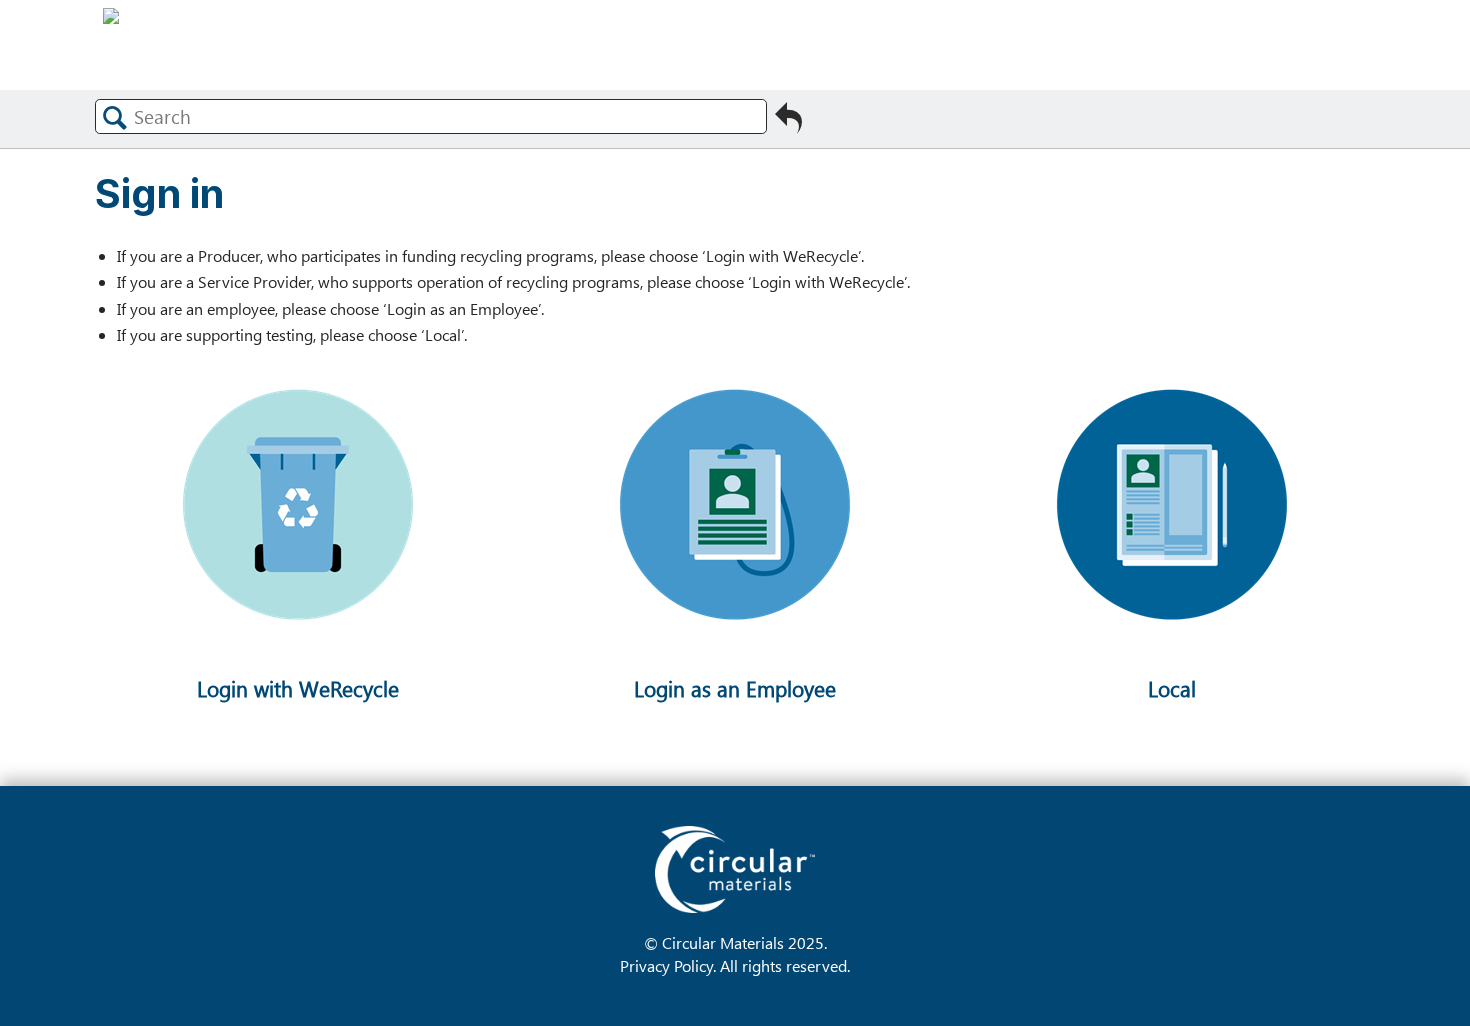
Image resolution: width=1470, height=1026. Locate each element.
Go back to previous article (788, 120)
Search (115, 117)
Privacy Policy (666, 965)
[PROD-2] (297, 683)
